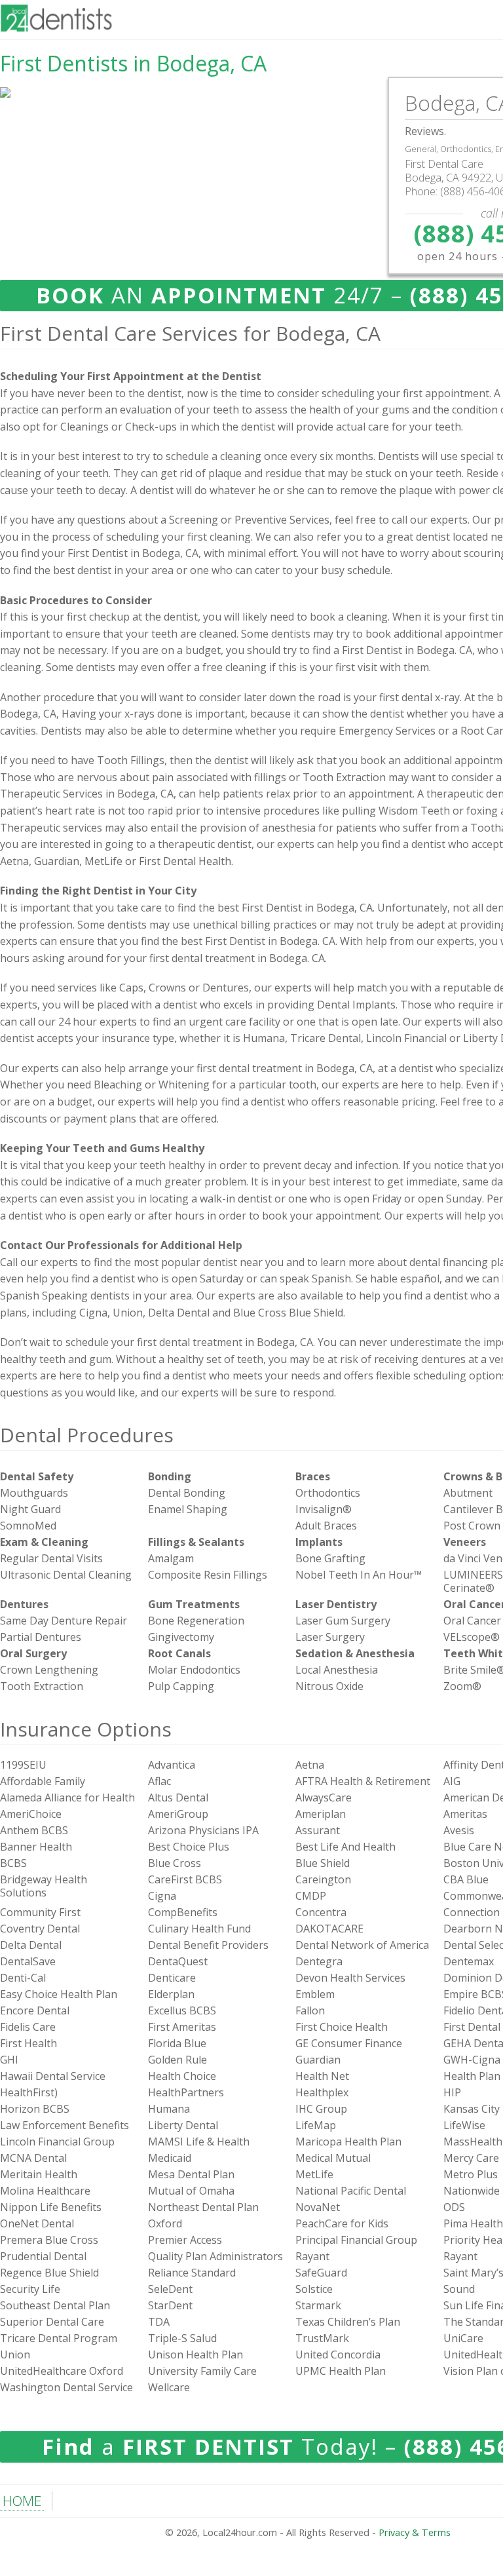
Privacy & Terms (415, 2532)
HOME (22, 2501)
